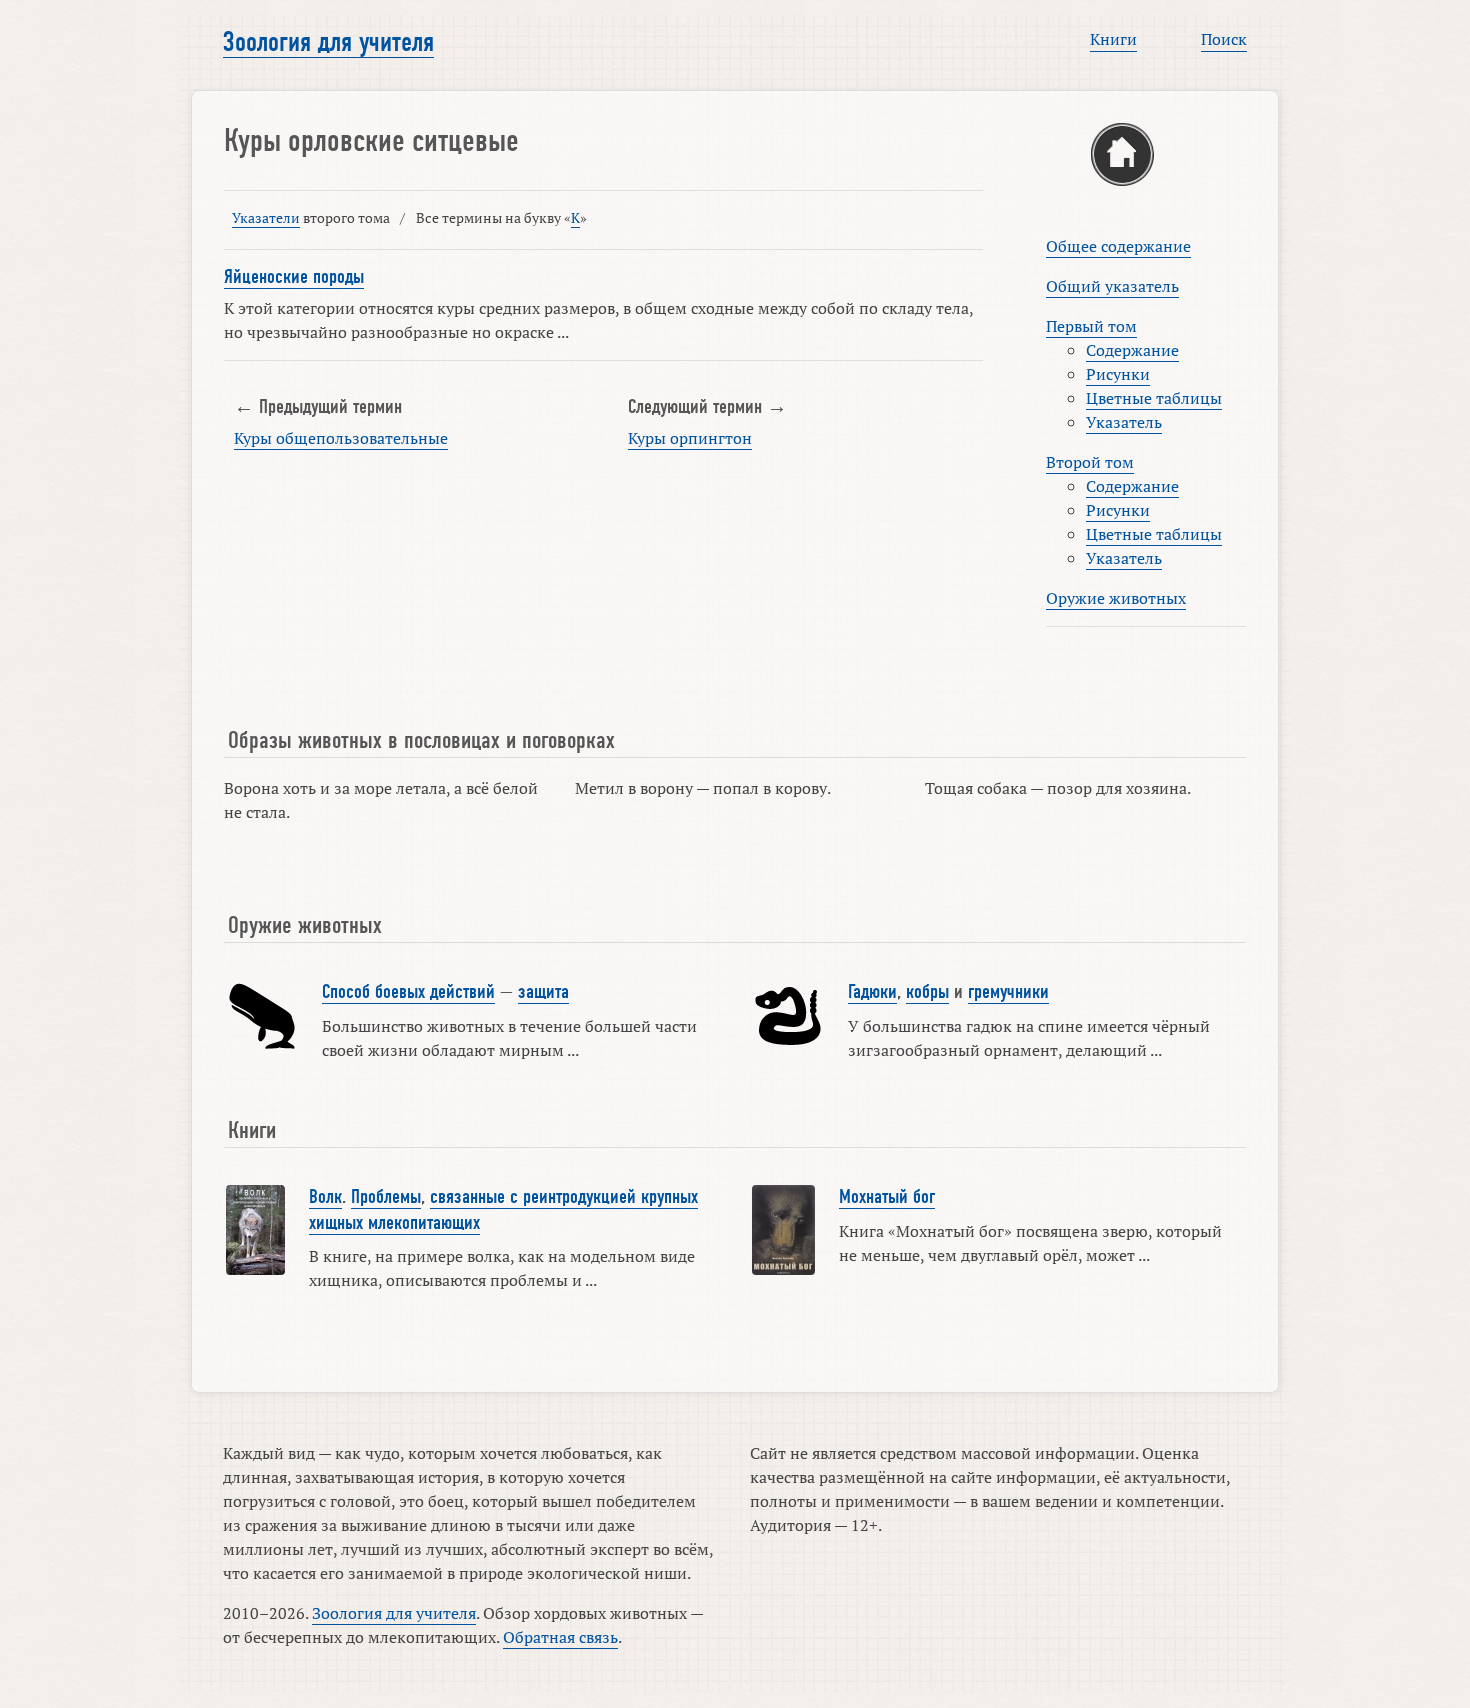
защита (543, 992)
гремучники (1008, 992)
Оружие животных (1116, 598)
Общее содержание (1118, 246)
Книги (1113, 39)
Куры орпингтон (690, 438)
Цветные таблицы (1154, 398)
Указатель (1124, 422)
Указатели (266, 217)
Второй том (1090, 462)
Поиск (1224, 39)
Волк (325, 1197)
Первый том (1091, 326)
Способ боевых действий (408, 992)
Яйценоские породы (294, 277)
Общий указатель (1112, 286)
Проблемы (386, 1197)
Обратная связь (560, 1637)
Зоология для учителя (328, 42)
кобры (927, 992)
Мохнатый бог (887, 1197)
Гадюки (872, 992)
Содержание (1132, 350)
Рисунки (1118, 374)
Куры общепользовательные (341, 438)
